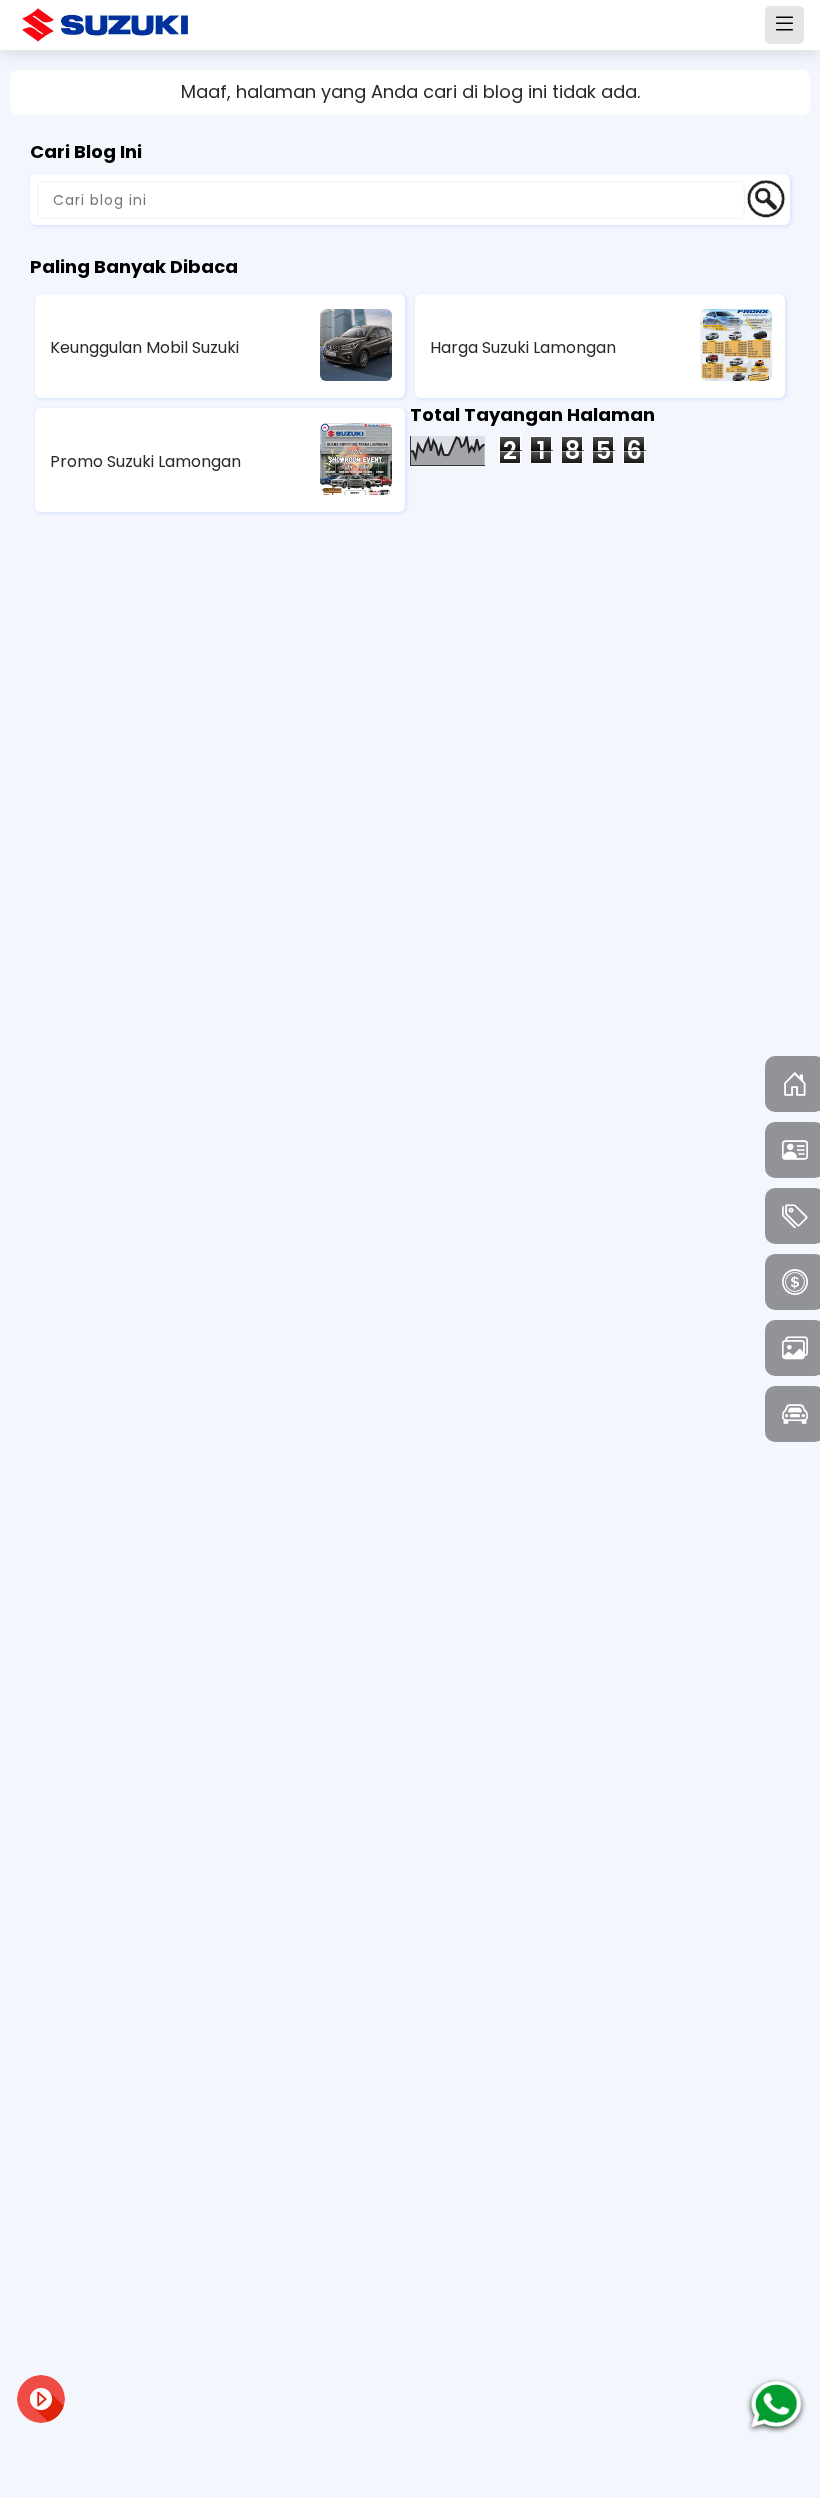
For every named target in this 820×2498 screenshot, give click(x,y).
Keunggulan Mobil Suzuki (144, 347)
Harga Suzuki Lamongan (523, 347)
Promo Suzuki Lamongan (145, 461)
